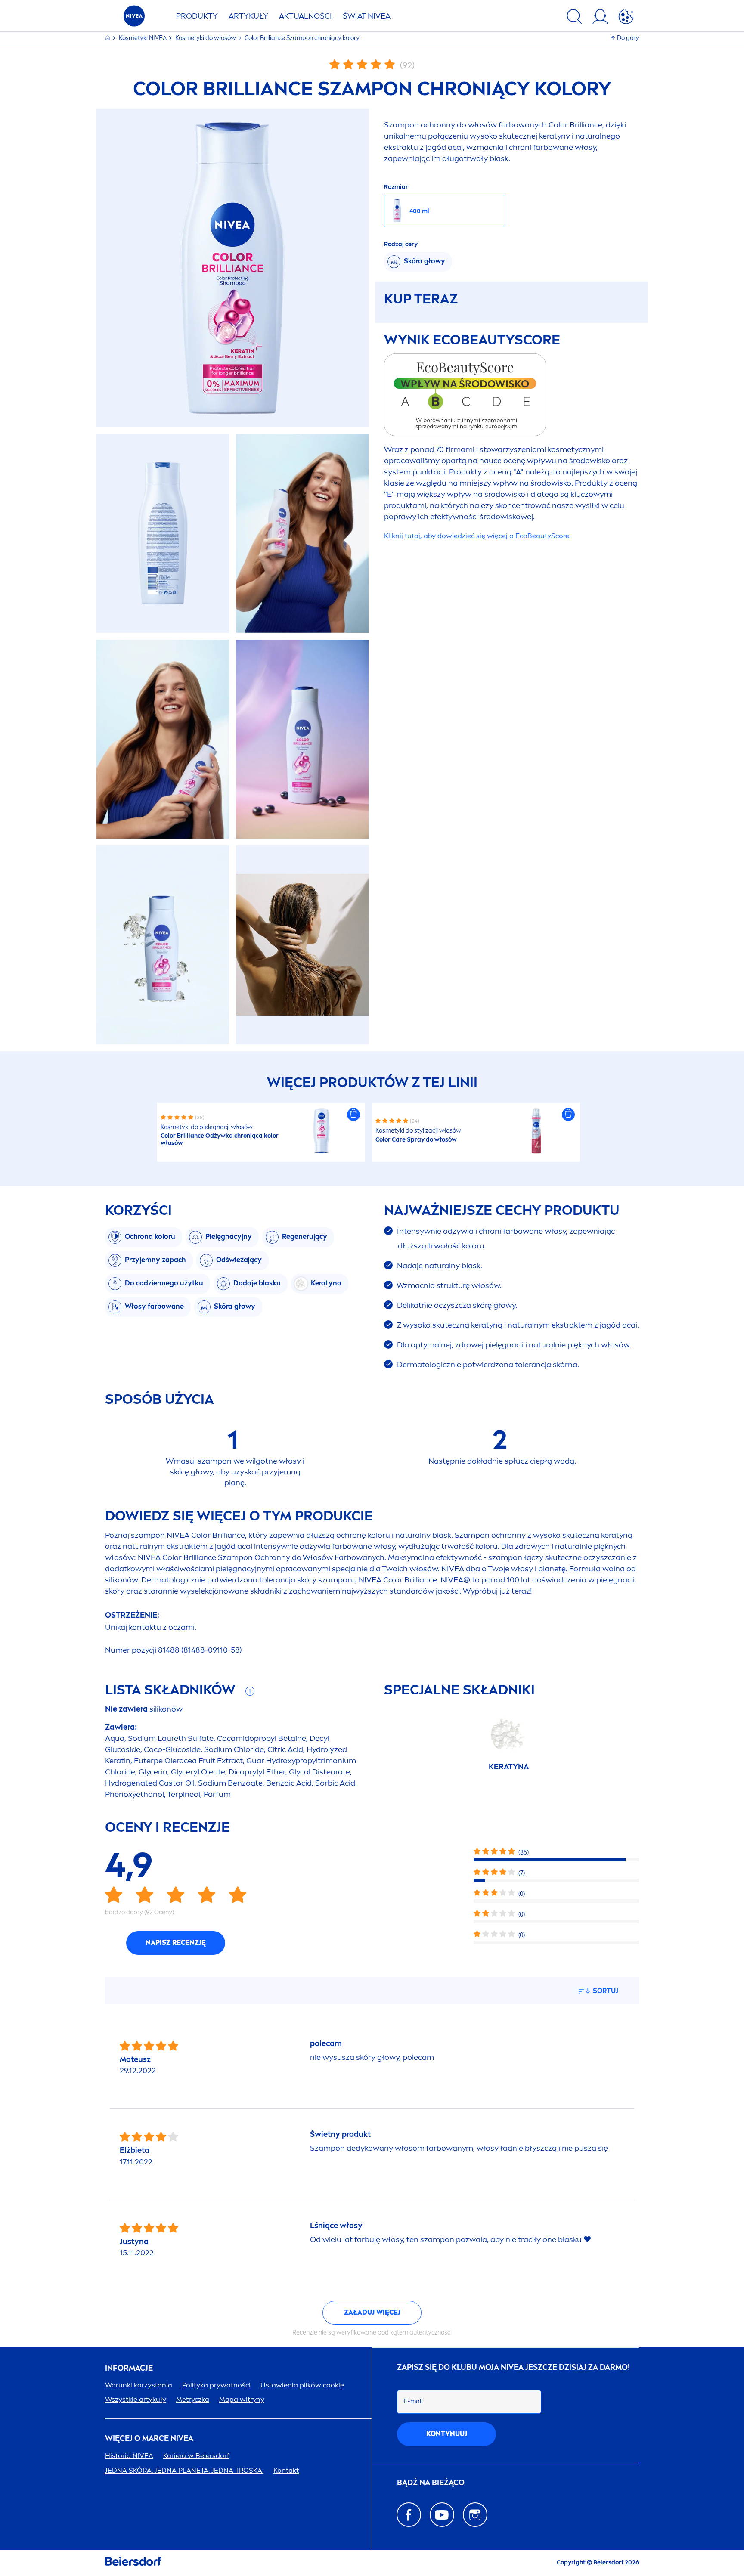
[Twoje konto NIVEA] (600, 18)
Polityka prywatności (216, 2385)
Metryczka (193, 2399)
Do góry (628, 38)
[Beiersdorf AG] (133, 2563)
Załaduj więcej (372, 2312)
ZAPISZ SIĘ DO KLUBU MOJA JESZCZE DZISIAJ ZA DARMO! (513, 2367)
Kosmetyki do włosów (206, 38)
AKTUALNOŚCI (305, 16)
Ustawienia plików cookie (302, 2385)
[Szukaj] (574, 18)
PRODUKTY (197, 16)
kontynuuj (447, 2434)
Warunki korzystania (139, 2385)
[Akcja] (626, 18)
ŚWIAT (367, 16)
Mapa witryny (242, 2399)
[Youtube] (442, 2515)
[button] (353, 1115)
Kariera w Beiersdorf (196, 2456)
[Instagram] (475, 2515)
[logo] (134, 18)
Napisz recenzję (176, 1943)
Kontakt (286, 2470)
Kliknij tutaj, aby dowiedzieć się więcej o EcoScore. (477, 536)
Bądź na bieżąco (431, 2483)
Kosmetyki (143, 38)
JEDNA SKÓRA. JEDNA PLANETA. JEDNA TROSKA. (184, 2470)
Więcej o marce (149, 2438)
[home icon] (108, 38)
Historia (129, 2456)
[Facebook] (409, 2515)
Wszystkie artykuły (136, 2399)
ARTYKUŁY (248, 16)
